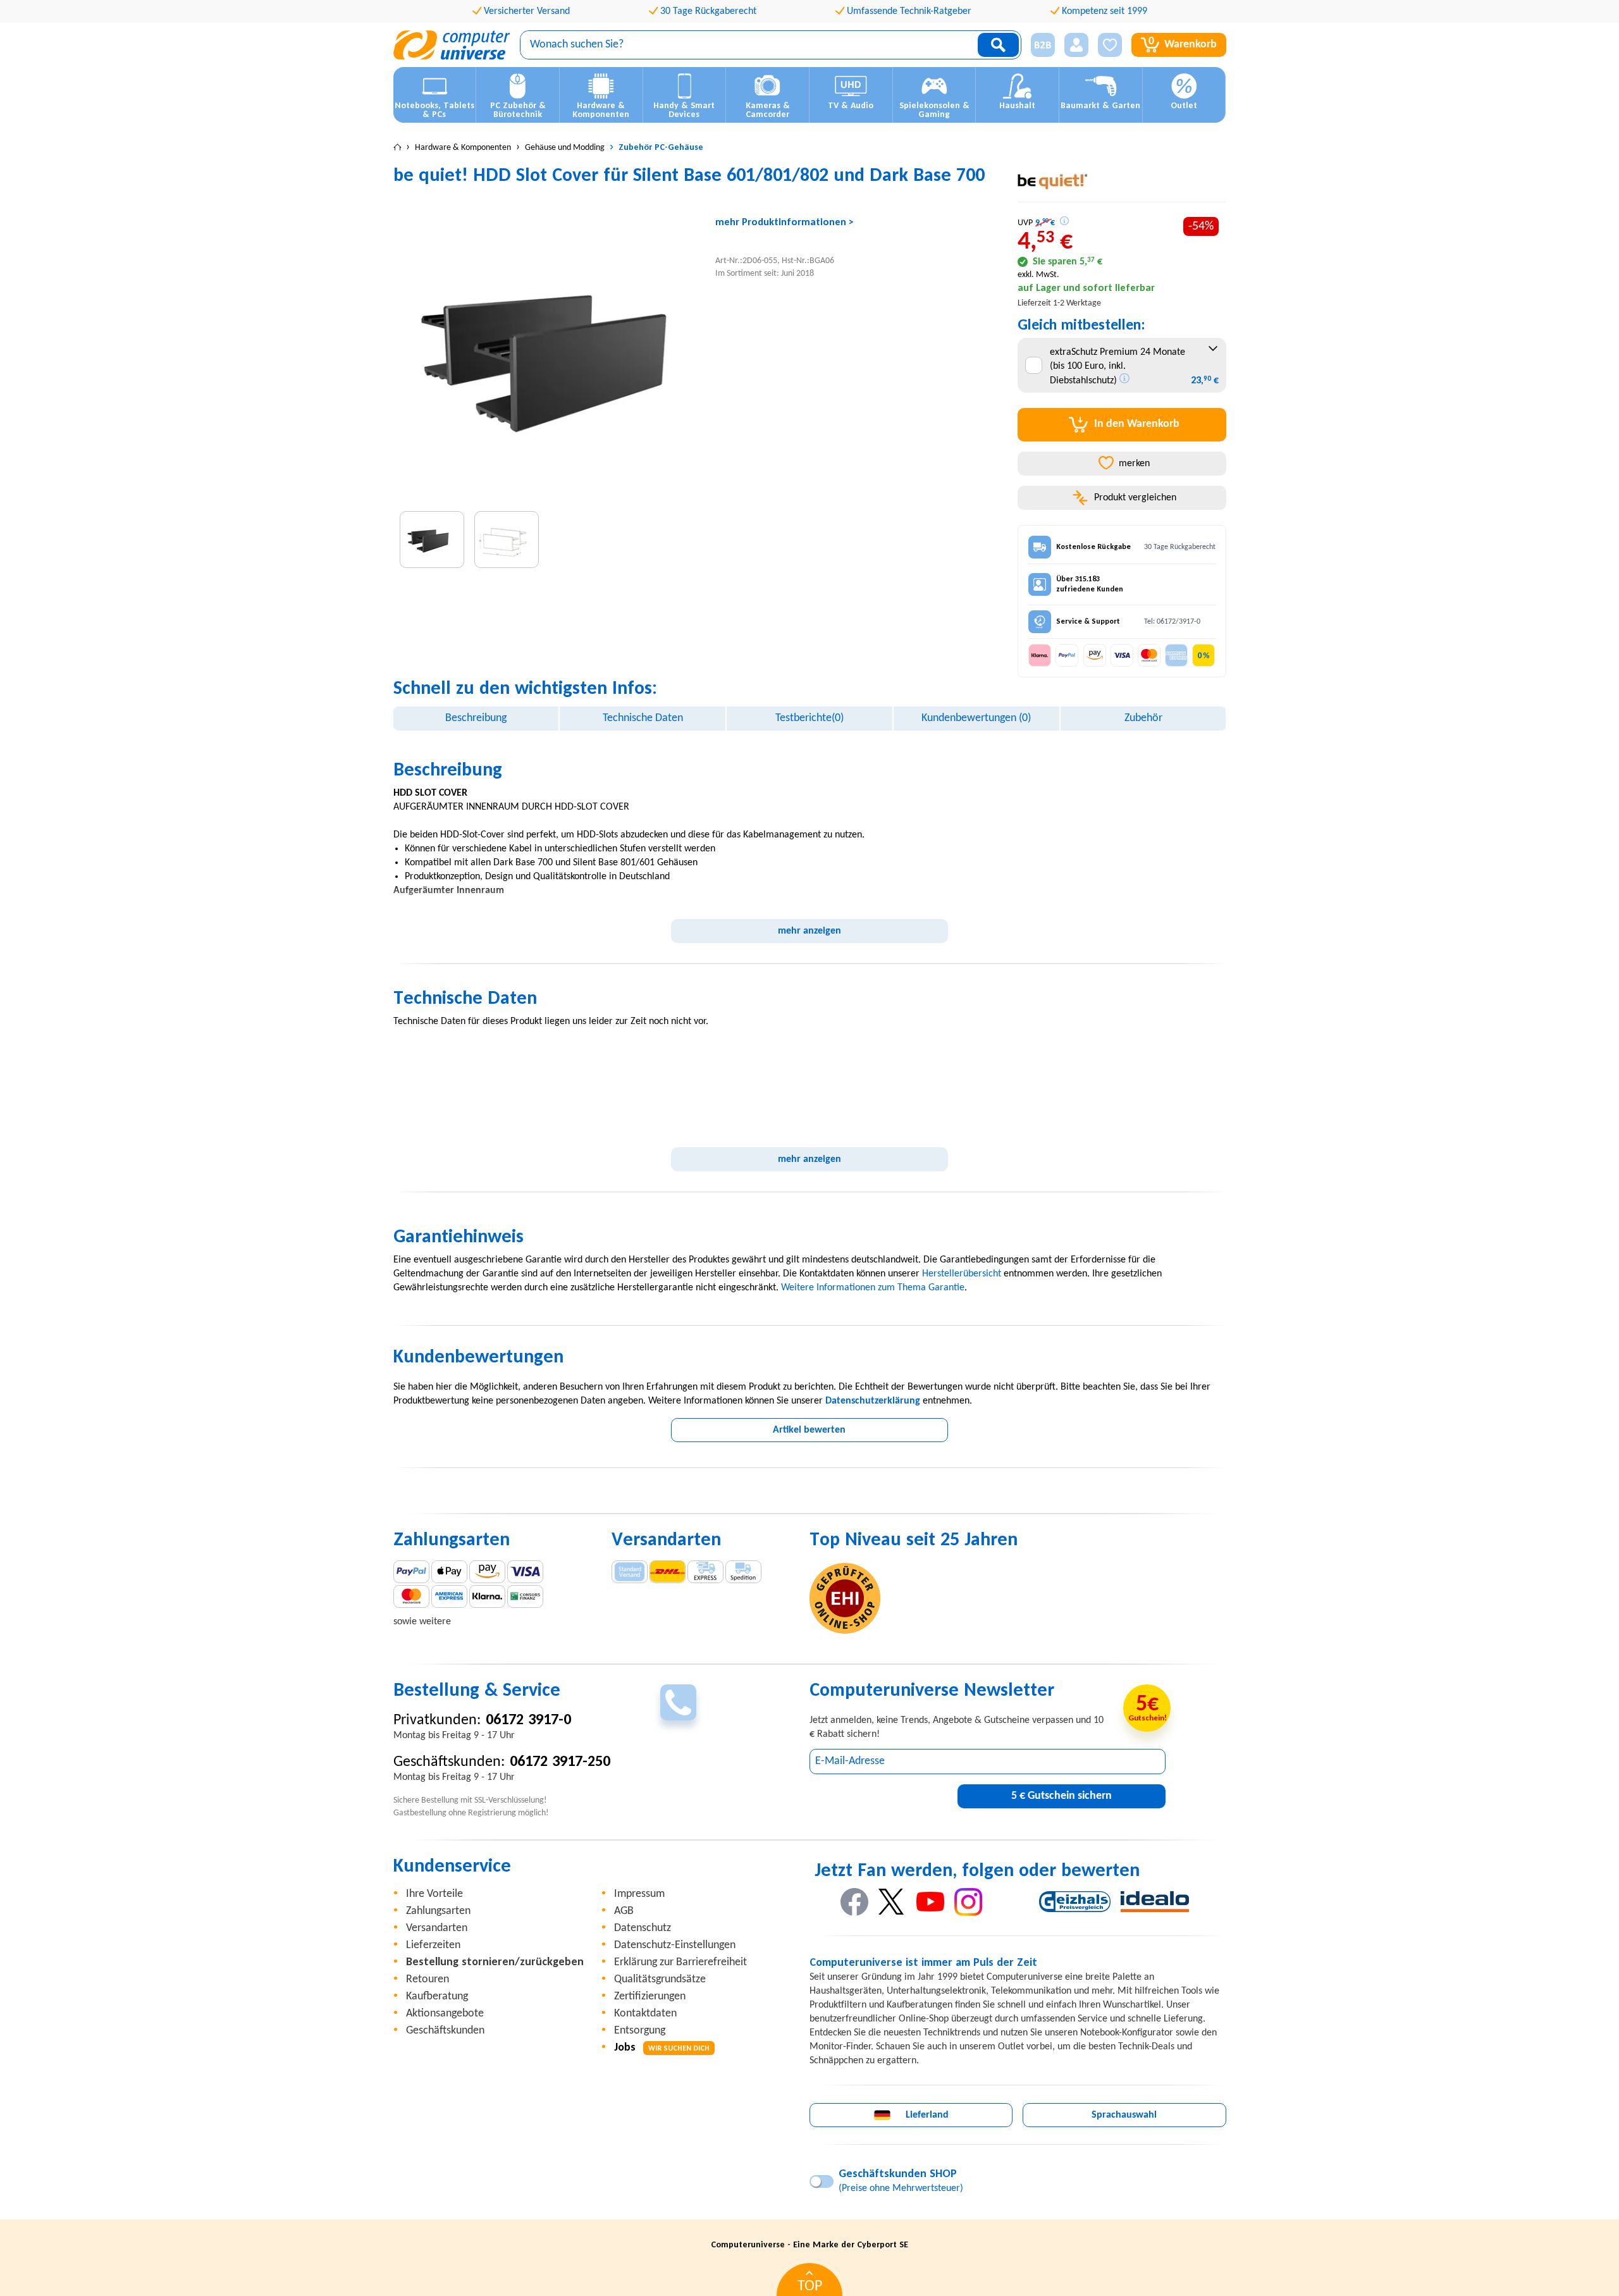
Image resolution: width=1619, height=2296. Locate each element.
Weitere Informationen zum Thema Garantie (873, 1288)
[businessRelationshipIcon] (1043, 45)
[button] (1038, 45)
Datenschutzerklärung (873, 1401)
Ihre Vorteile (434, 1894)
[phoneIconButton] (678, 1702)
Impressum (639, 1894)
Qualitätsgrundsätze (660, 1979)
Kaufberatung (437, 1997)
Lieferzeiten (433, 1945)
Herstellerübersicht (962, 1274)
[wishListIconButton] (1110, 45)
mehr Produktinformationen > (785, 223)
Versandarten (437, 1928)
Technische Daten (643, 718)
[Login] (1076, 45)
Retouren (428, 1979)
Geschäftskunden (445, 2031)
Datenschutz (643, 1928)
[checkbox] (1034, 365)
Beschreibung (476, 718)
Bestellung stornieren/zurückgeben (495, 1962)
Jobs (662, 2048)
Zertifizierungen (650, 1997)
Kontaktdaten (645, 2014)
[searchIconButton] (998, 45)
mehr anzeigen (809, 931)
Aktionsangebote (445, 2014)
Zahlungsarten (438, 1911)
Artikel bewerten (809, 1430)
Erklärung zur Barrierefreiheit (680, 1962)
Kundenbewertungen (976, 718)
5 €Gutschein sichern (1062, 1796)
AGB (624, 1911)
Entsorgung (640, 2031)
